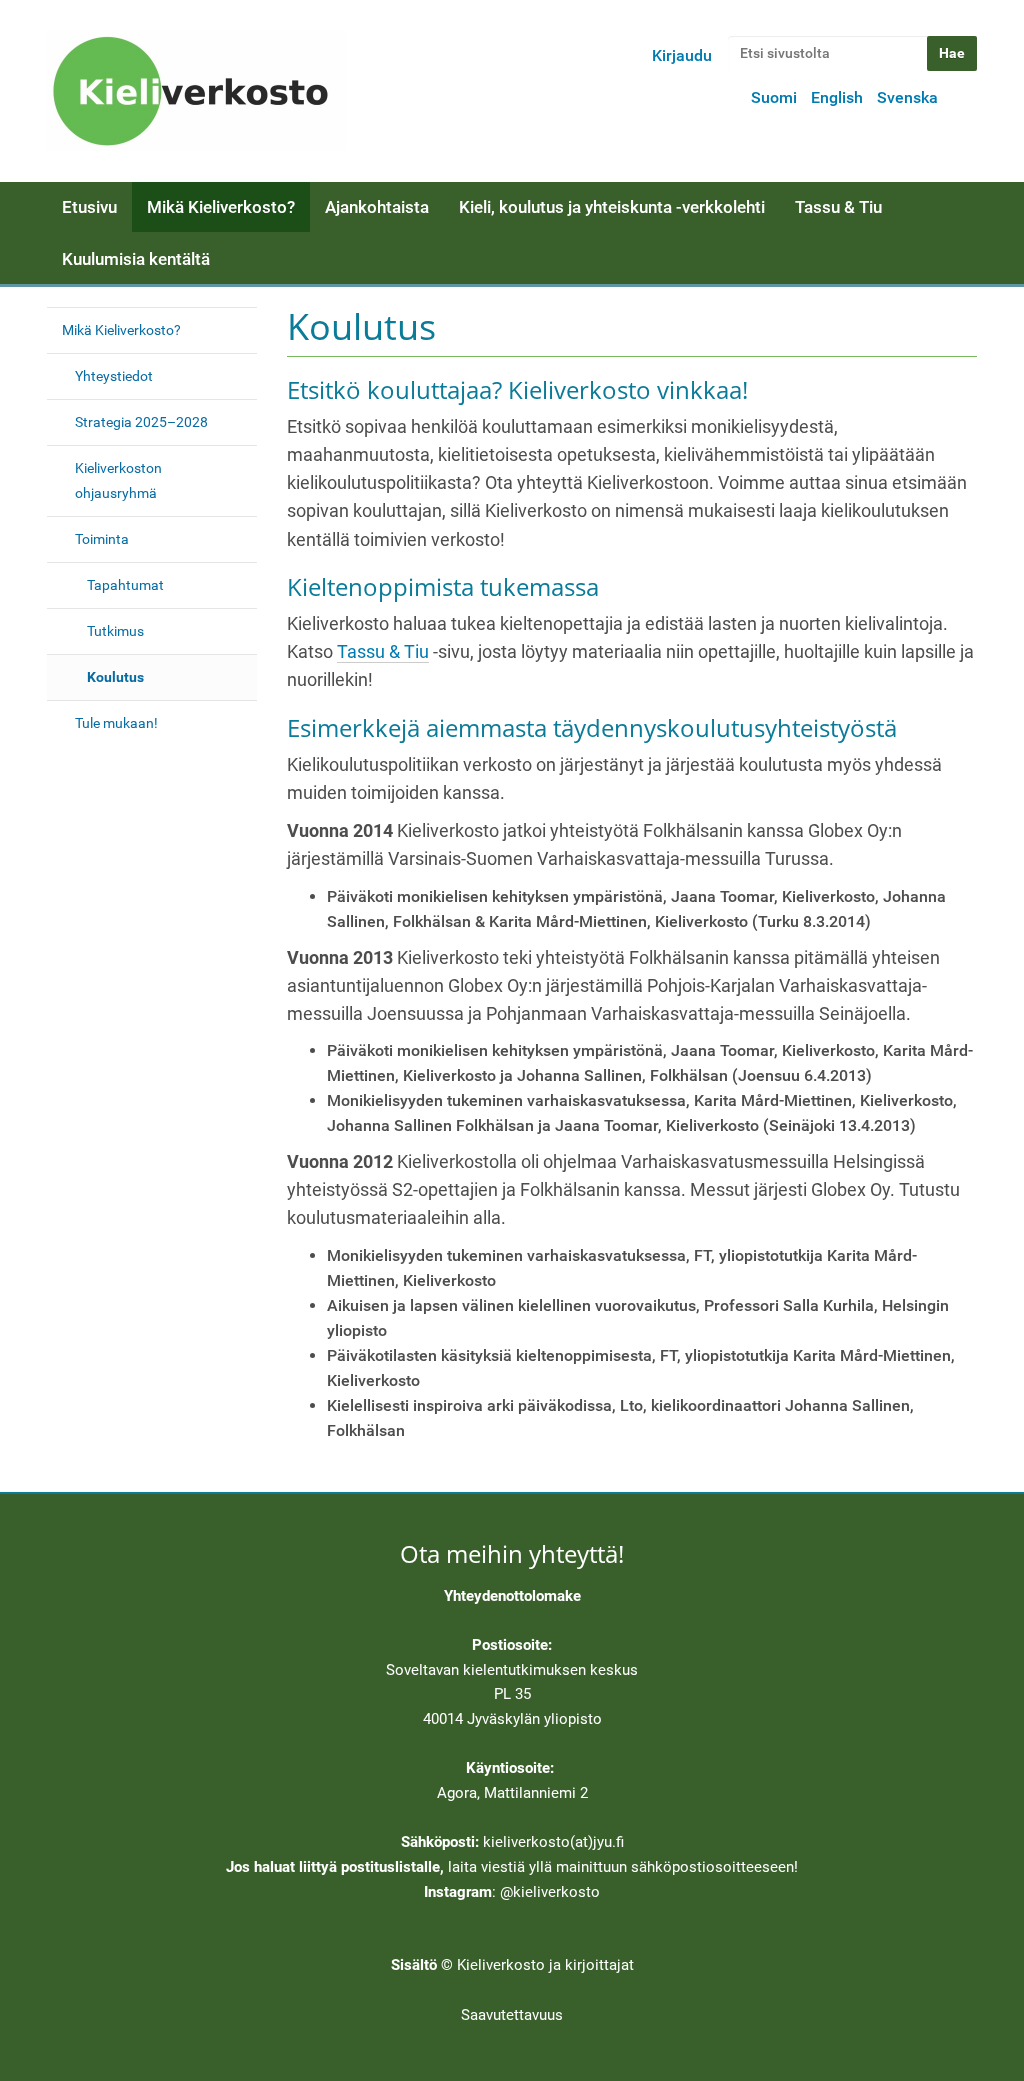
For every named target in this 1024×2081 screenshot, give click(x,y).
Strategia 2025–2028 (141, 422)
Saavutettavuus (512, 2015)
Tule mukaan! (116, 723)
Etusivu (89, 207)
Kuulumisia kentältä (136, 259)
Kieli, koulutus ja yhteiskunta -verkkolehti (612, 207)
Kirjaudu (682, 55)
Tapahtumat (125, 585)
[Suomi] (197, 91)
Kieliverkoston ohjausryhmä (118, 480)
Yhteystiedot (114, 376)
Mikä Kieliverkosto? (221, 207)
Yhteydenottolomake (512, 1596)
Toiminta (102, 539)
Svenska (907, 97)
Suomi (774, 97)
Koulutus (115, 677)
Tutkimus (115, 631)
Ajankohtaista (377, 207)
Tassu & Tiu (838, 207)
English (837, 97)
